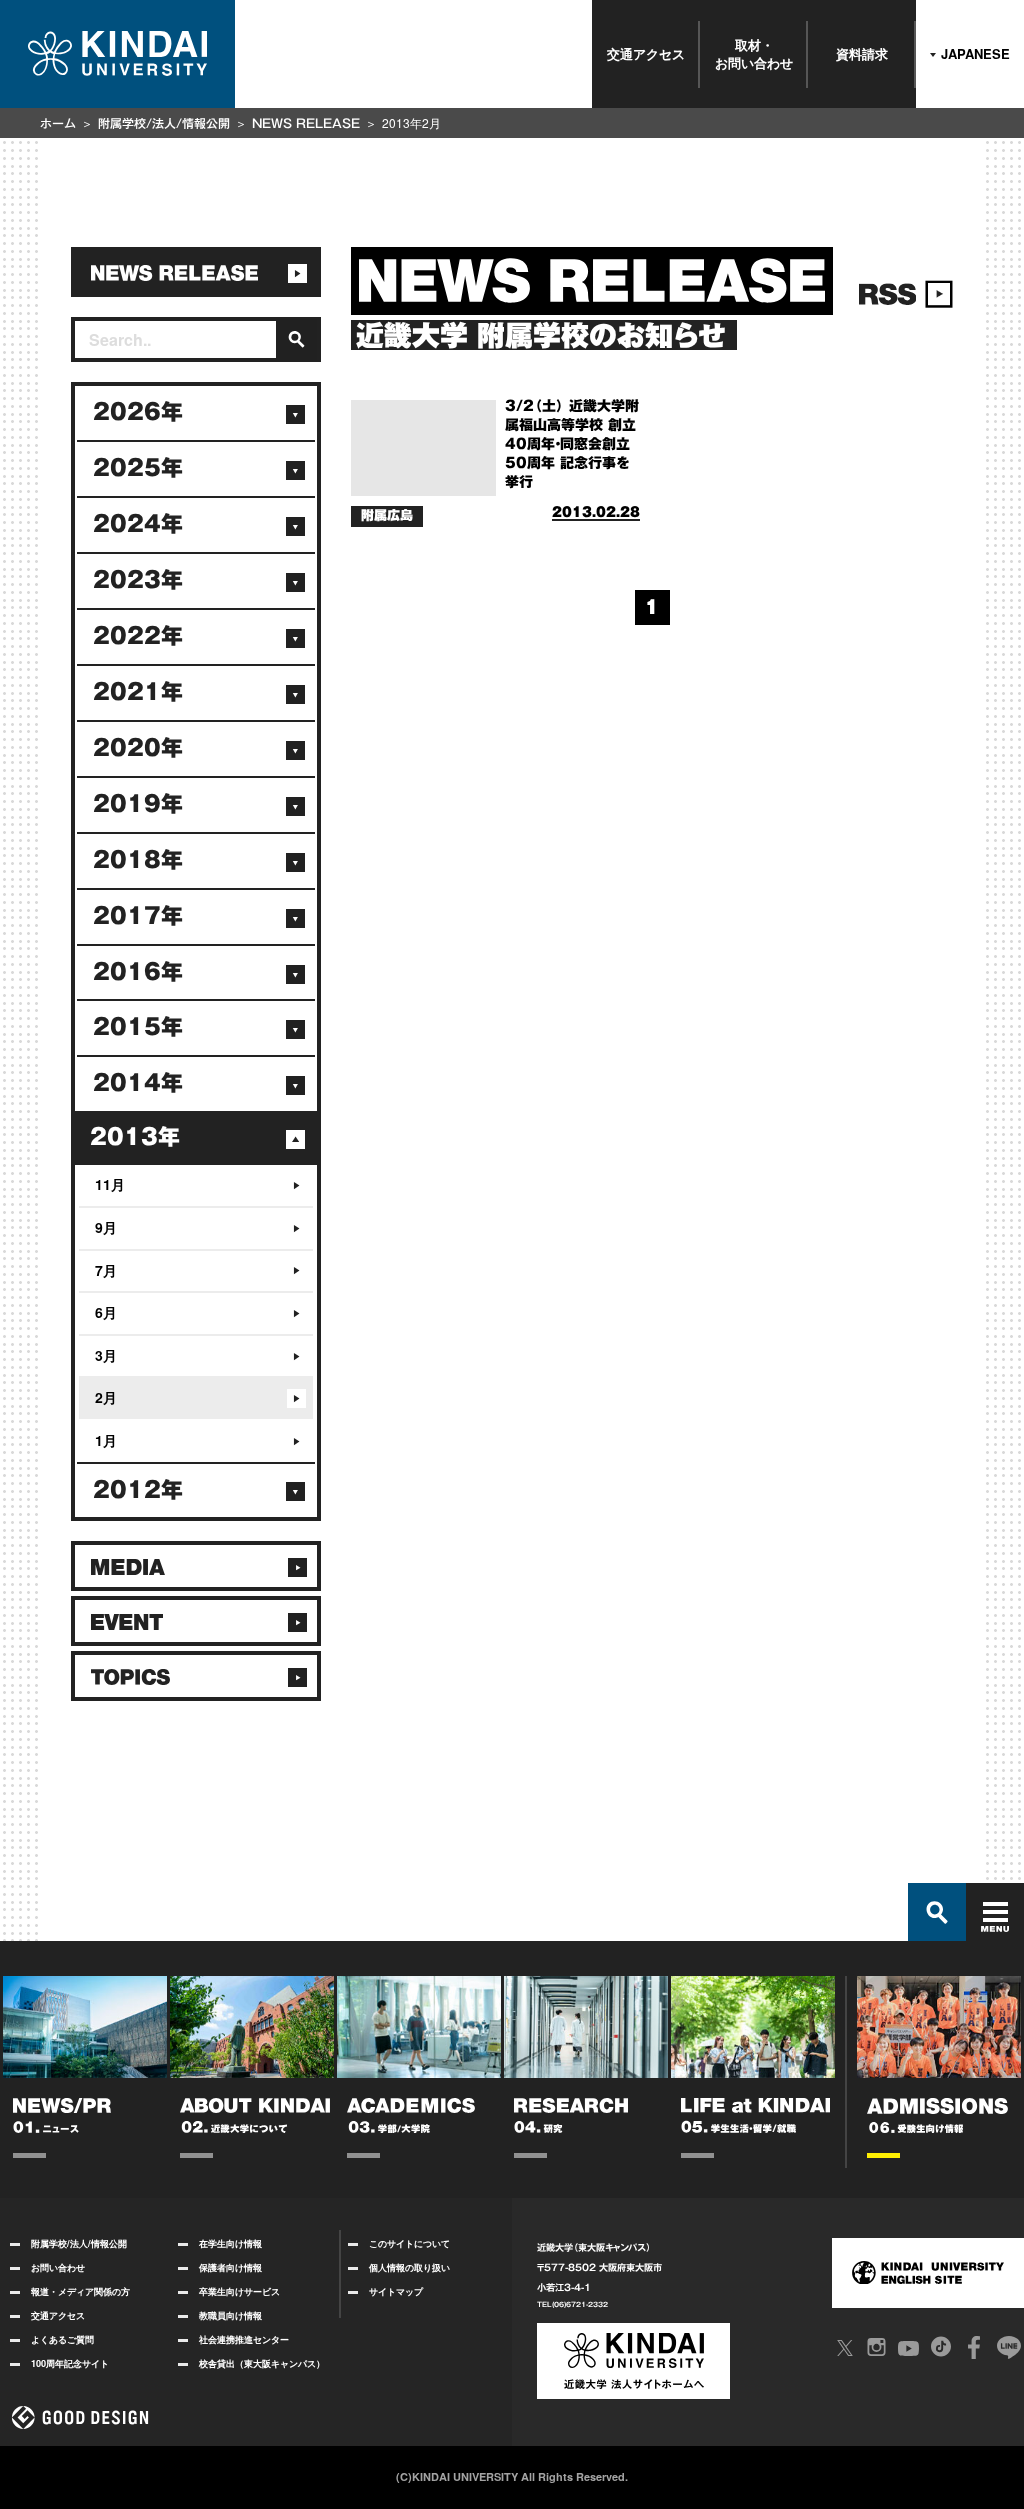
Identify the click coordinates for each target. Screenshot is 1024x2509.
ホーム (58, 123)
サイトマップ (396, 2291)
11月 (110, 1184)
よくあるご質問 (62, 2339)
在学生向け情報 (230, 2243)
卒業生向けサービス (239, 2291)
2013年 (135, 1137)
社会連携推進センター (244, 2339)
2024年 (138, 524)
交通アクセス (646, 53)
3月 (106, 1355)
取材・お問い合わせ (754, 53)
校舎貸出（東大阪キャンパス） (262, 2363)
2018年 (138, 860)
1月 (106, 1440)
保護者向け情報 (230, 2267)
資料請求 (862, 53)
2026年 (138, 412)
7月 (106, 1270)
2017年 (138, 916)
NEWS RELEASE (306, 123)
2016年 (138, 972)
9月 (106, 1227)
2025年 (138, 468)
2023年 (138, 580)
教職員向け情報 (230, 2315)
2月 (106, 1397)
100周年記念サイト (70, 2363)
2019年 (138, 804)
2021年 (138, 692)
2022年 (138, 636)
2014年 (138, 1083)
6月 (106, 1312)
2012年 (138, 1490)
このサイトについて (409, 2243)
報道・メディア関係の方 (80, 2291)
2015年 (138, 1027)
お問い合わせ (58, 2267)
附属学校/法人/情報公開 (164, 123)
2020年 (138, 748)
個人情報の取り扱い (409, 2267)
